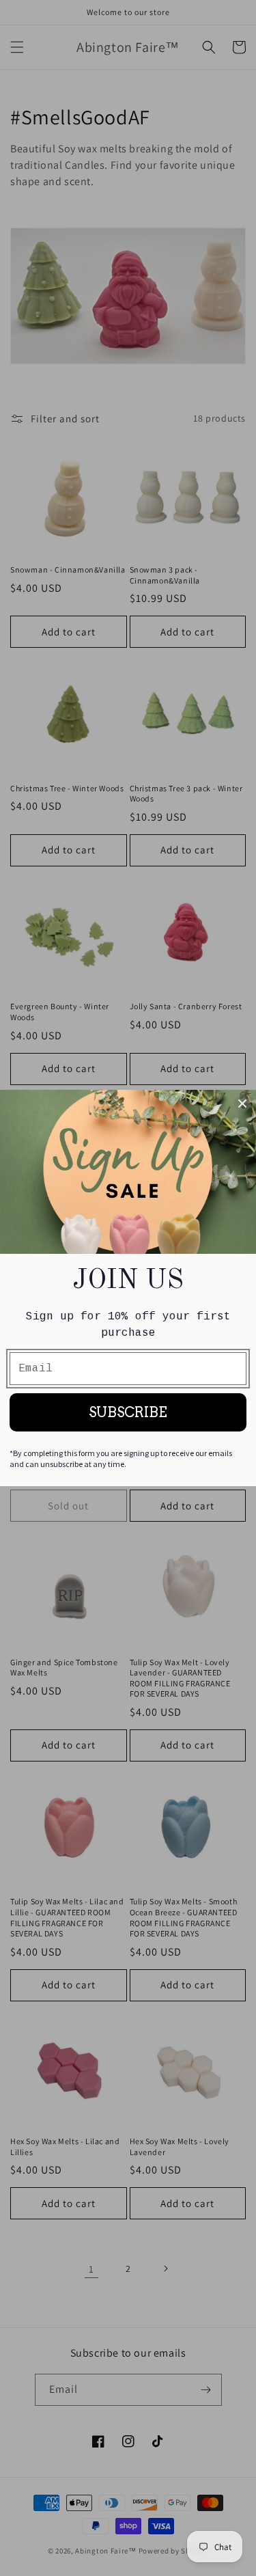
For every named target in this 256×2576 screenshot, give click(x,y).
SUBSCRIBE (128, 1412)
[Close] (242, 1104)
